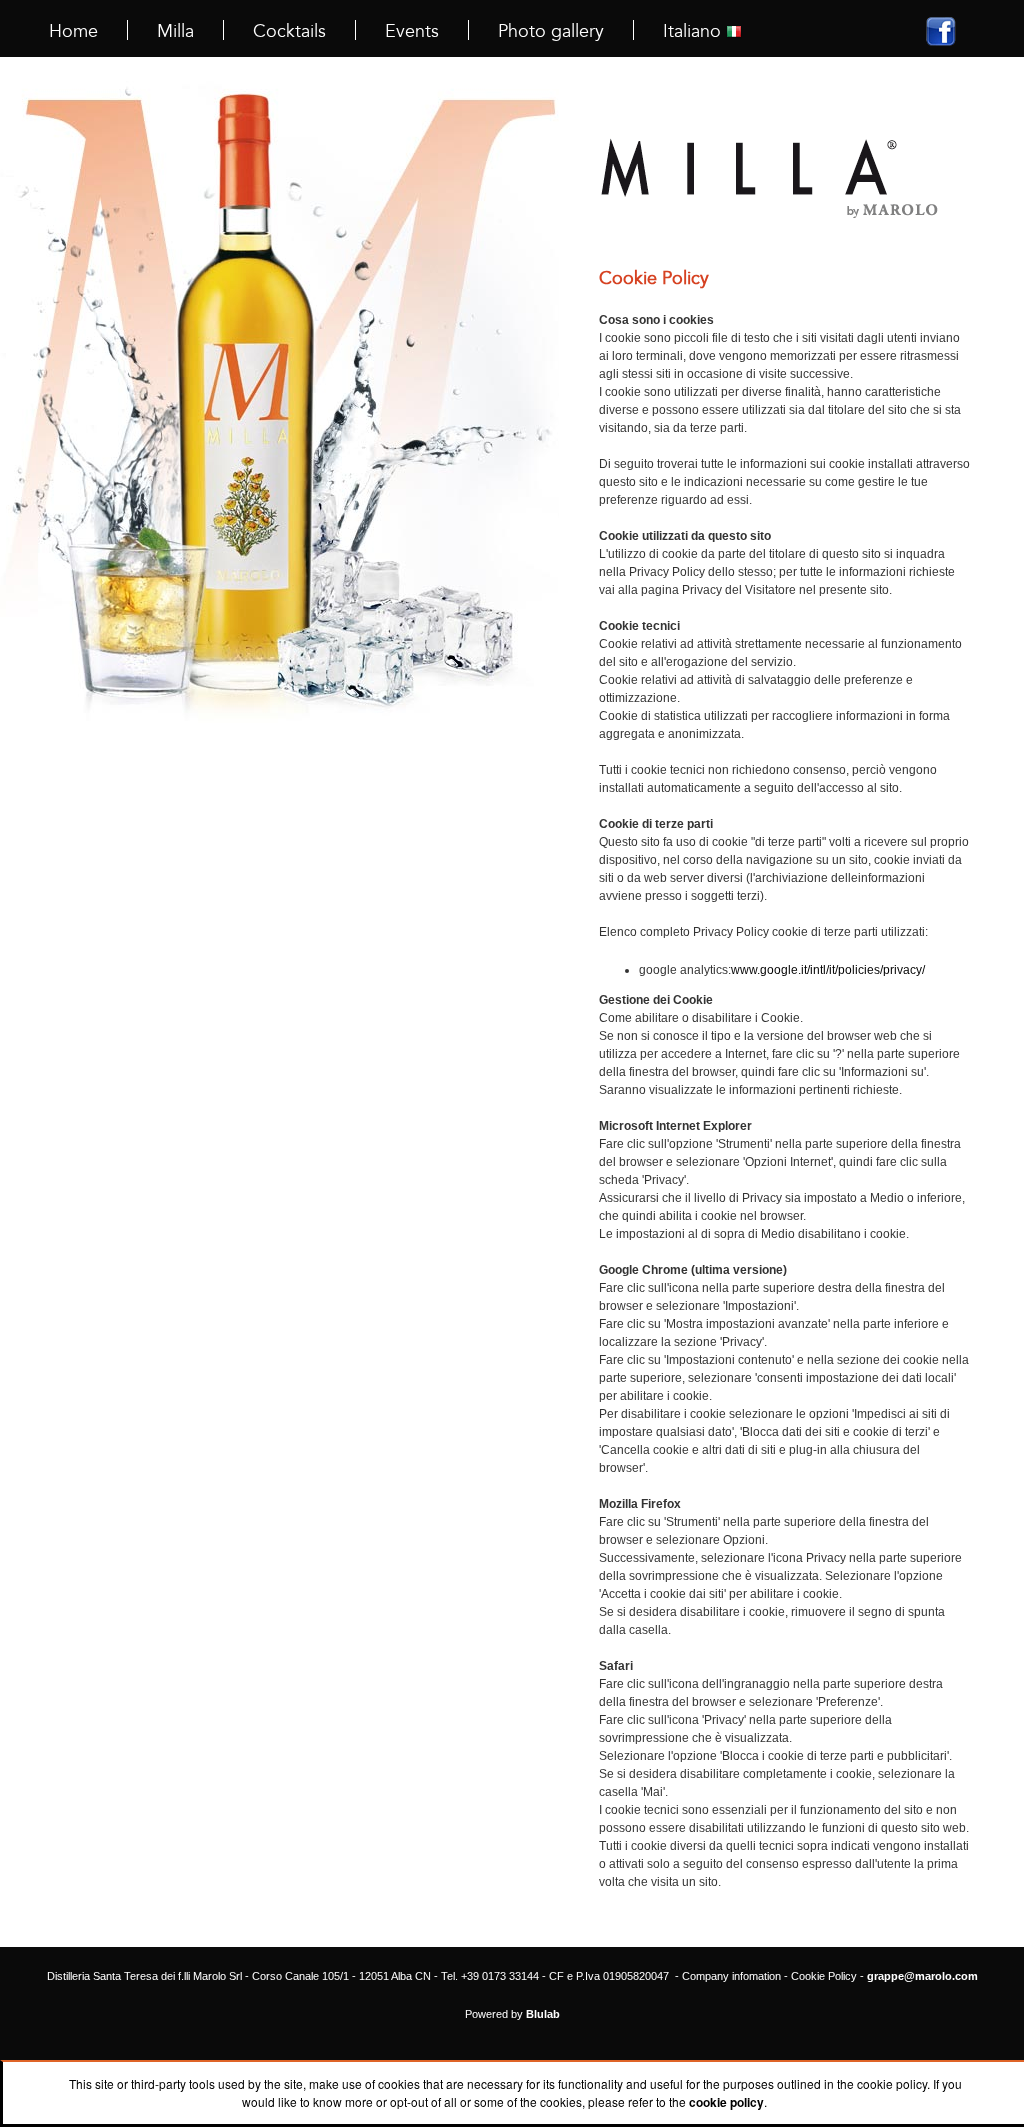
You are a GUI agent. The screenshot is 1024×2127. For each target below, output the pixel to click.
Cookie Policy (824, 1976)
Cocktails (289, 31)
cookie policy (726, 2102)
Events (412, 31)
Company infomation (731, 1976)
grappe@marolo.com (922, 1976)
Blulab (543, 2014)
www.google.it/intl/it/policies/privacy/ (828, 970)
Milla (175, 31)
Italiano (694, 31)
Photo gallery (551, 31)
